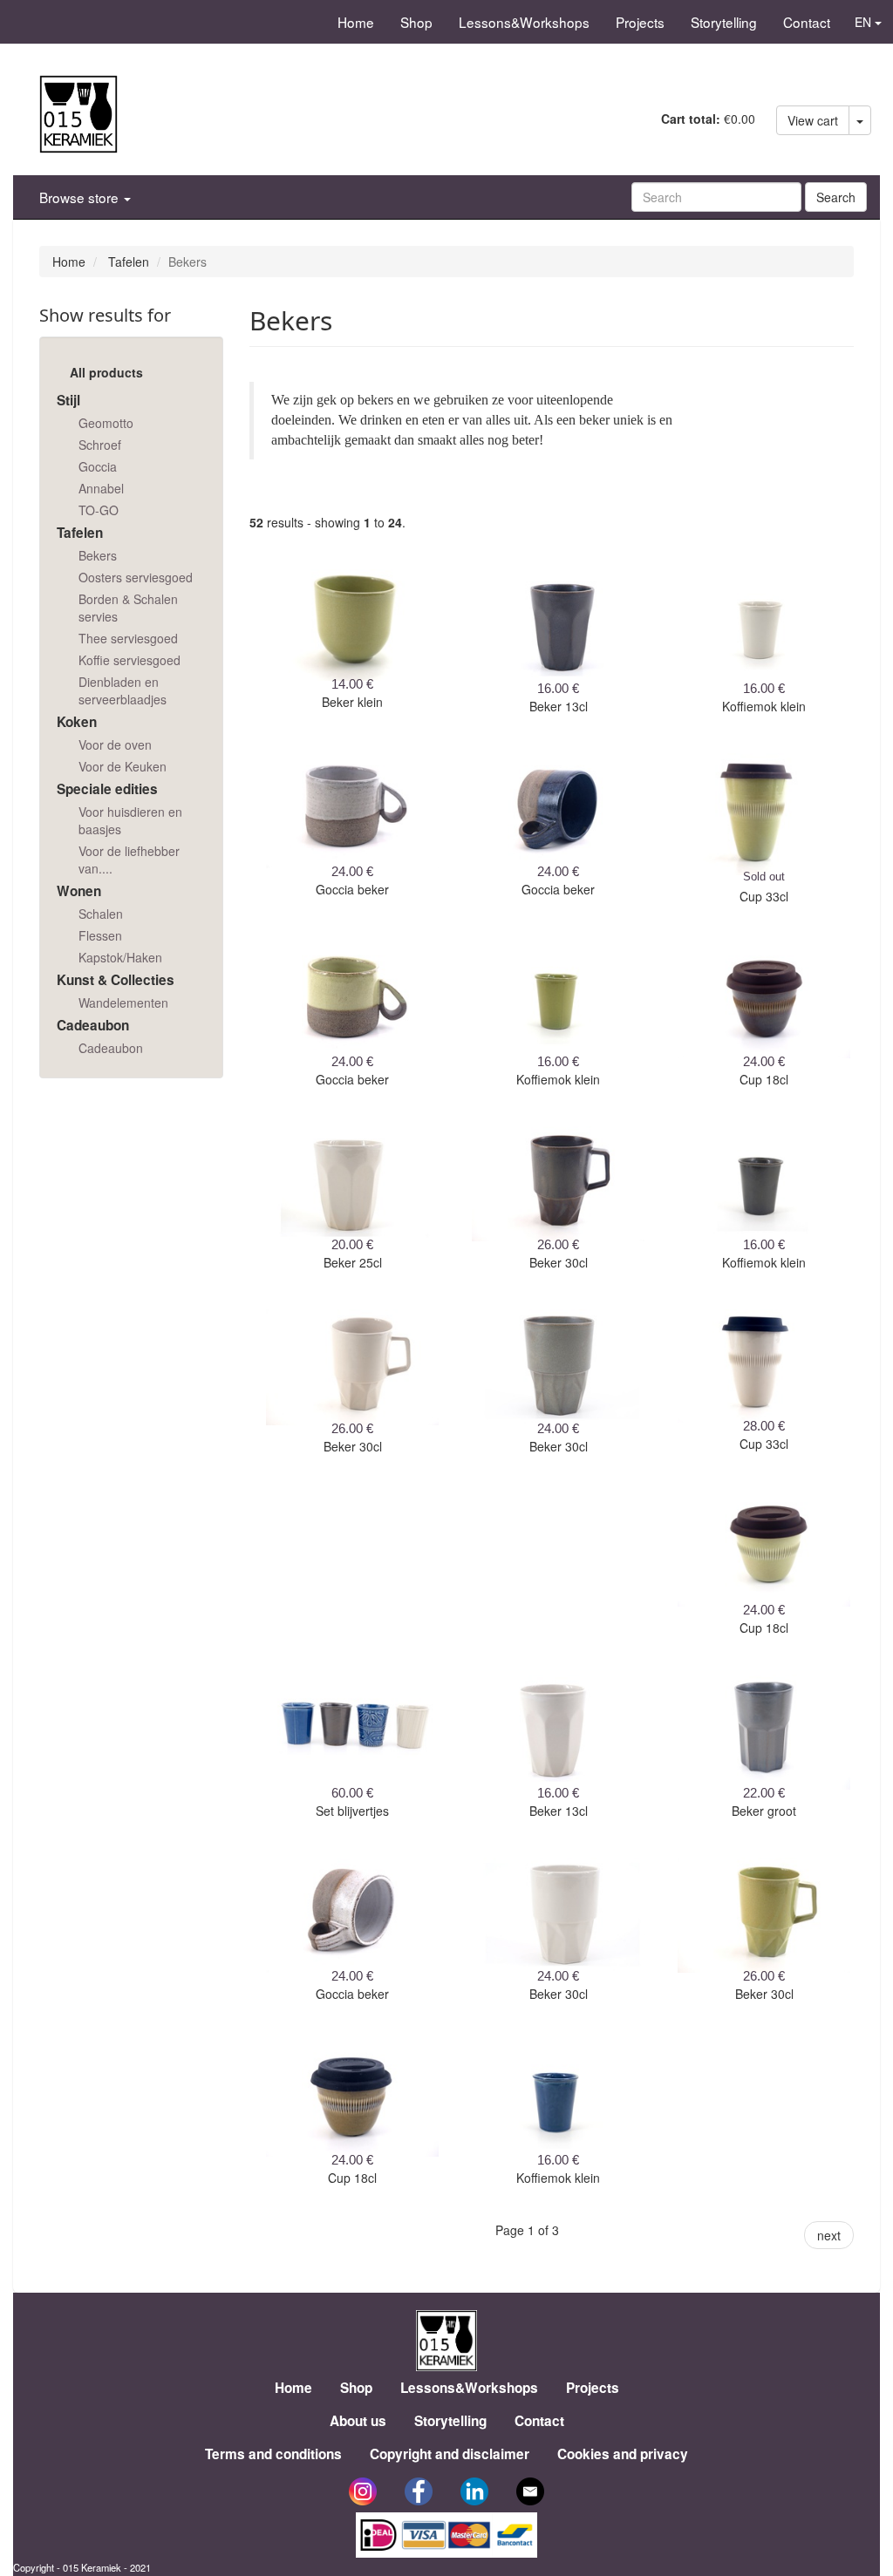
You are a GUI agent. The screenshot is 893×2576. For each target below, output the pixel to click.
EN (865, 22)
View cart (813, 120)
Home (356, 22)
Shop (416, 22)
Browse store (81, 197)
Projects (640, 22)
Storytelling (724, 22)
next (829, 2235)
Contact (807, 22)
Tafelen (129, 262)
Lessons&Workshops (524, 22)
